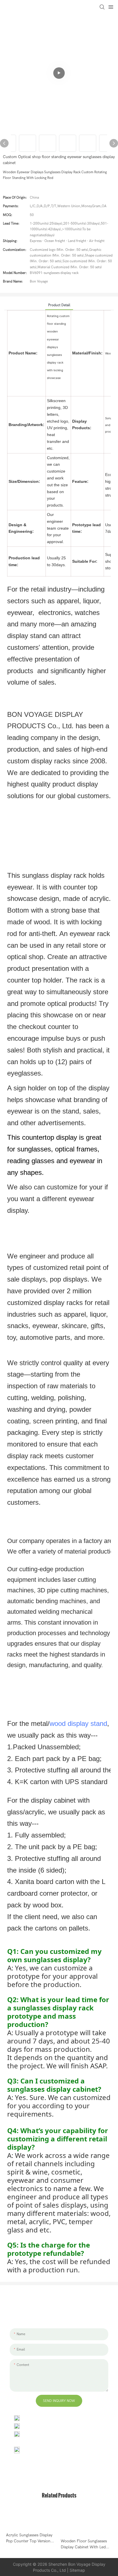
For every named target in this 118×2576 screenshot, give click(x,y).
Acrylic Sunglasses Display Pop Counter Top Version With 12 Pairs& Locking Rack (31, 2538)
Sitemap (77, 2570)
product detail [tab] (59, 305)
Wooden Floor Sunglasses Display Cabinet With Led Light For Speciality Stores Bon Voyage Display (84, 2544)
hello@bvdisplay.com (41, 2426)
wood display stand (78, 1723)
